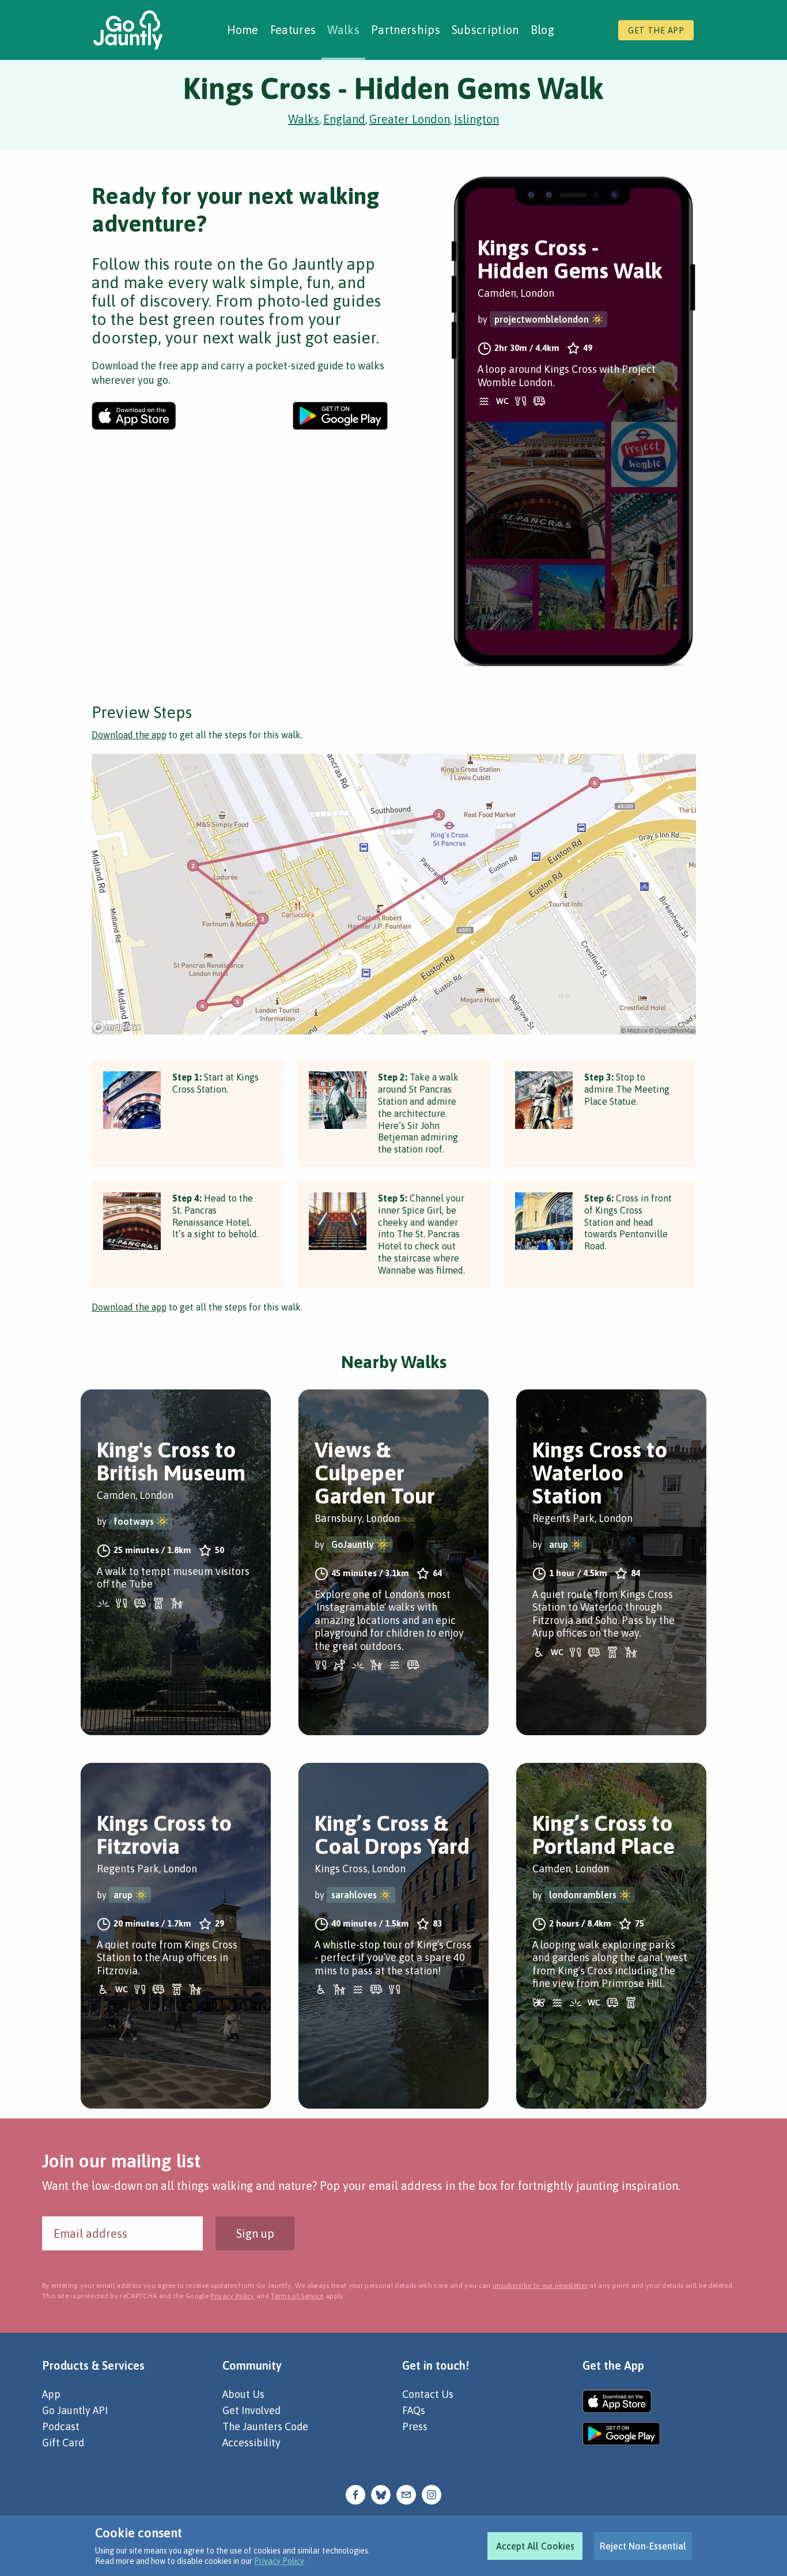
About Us (243, 2394)
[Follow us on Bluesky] (381, 2494)
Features (293, 30)
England (344, 119)
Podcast (61, 2426)
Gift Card (63, 2443)
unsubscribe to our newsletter (540, 2286)
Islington (476, 119)
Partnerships (406, 30)
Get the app (656, 30)
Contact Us (428, 2394)
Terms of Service (297, 2296)
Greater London (410, 119)
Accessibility (251, 2443)
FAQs (414, 2410)
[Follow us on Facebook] (355, 2494)
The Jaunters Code (265, 2426)
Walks (343, 30)
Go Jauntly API (75, 2410)
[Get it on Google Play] (340, 416)
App (51, 2394)
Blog (542, 30)
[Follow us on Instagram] (432, 2494)
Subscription (485, 30)
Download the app (129, 735)
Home (243, 30)
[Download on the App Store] (134, 416)
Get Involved (251, 2410)
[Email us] (406, 2494)
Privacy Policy (279, 2561)
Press (415, 2426)
